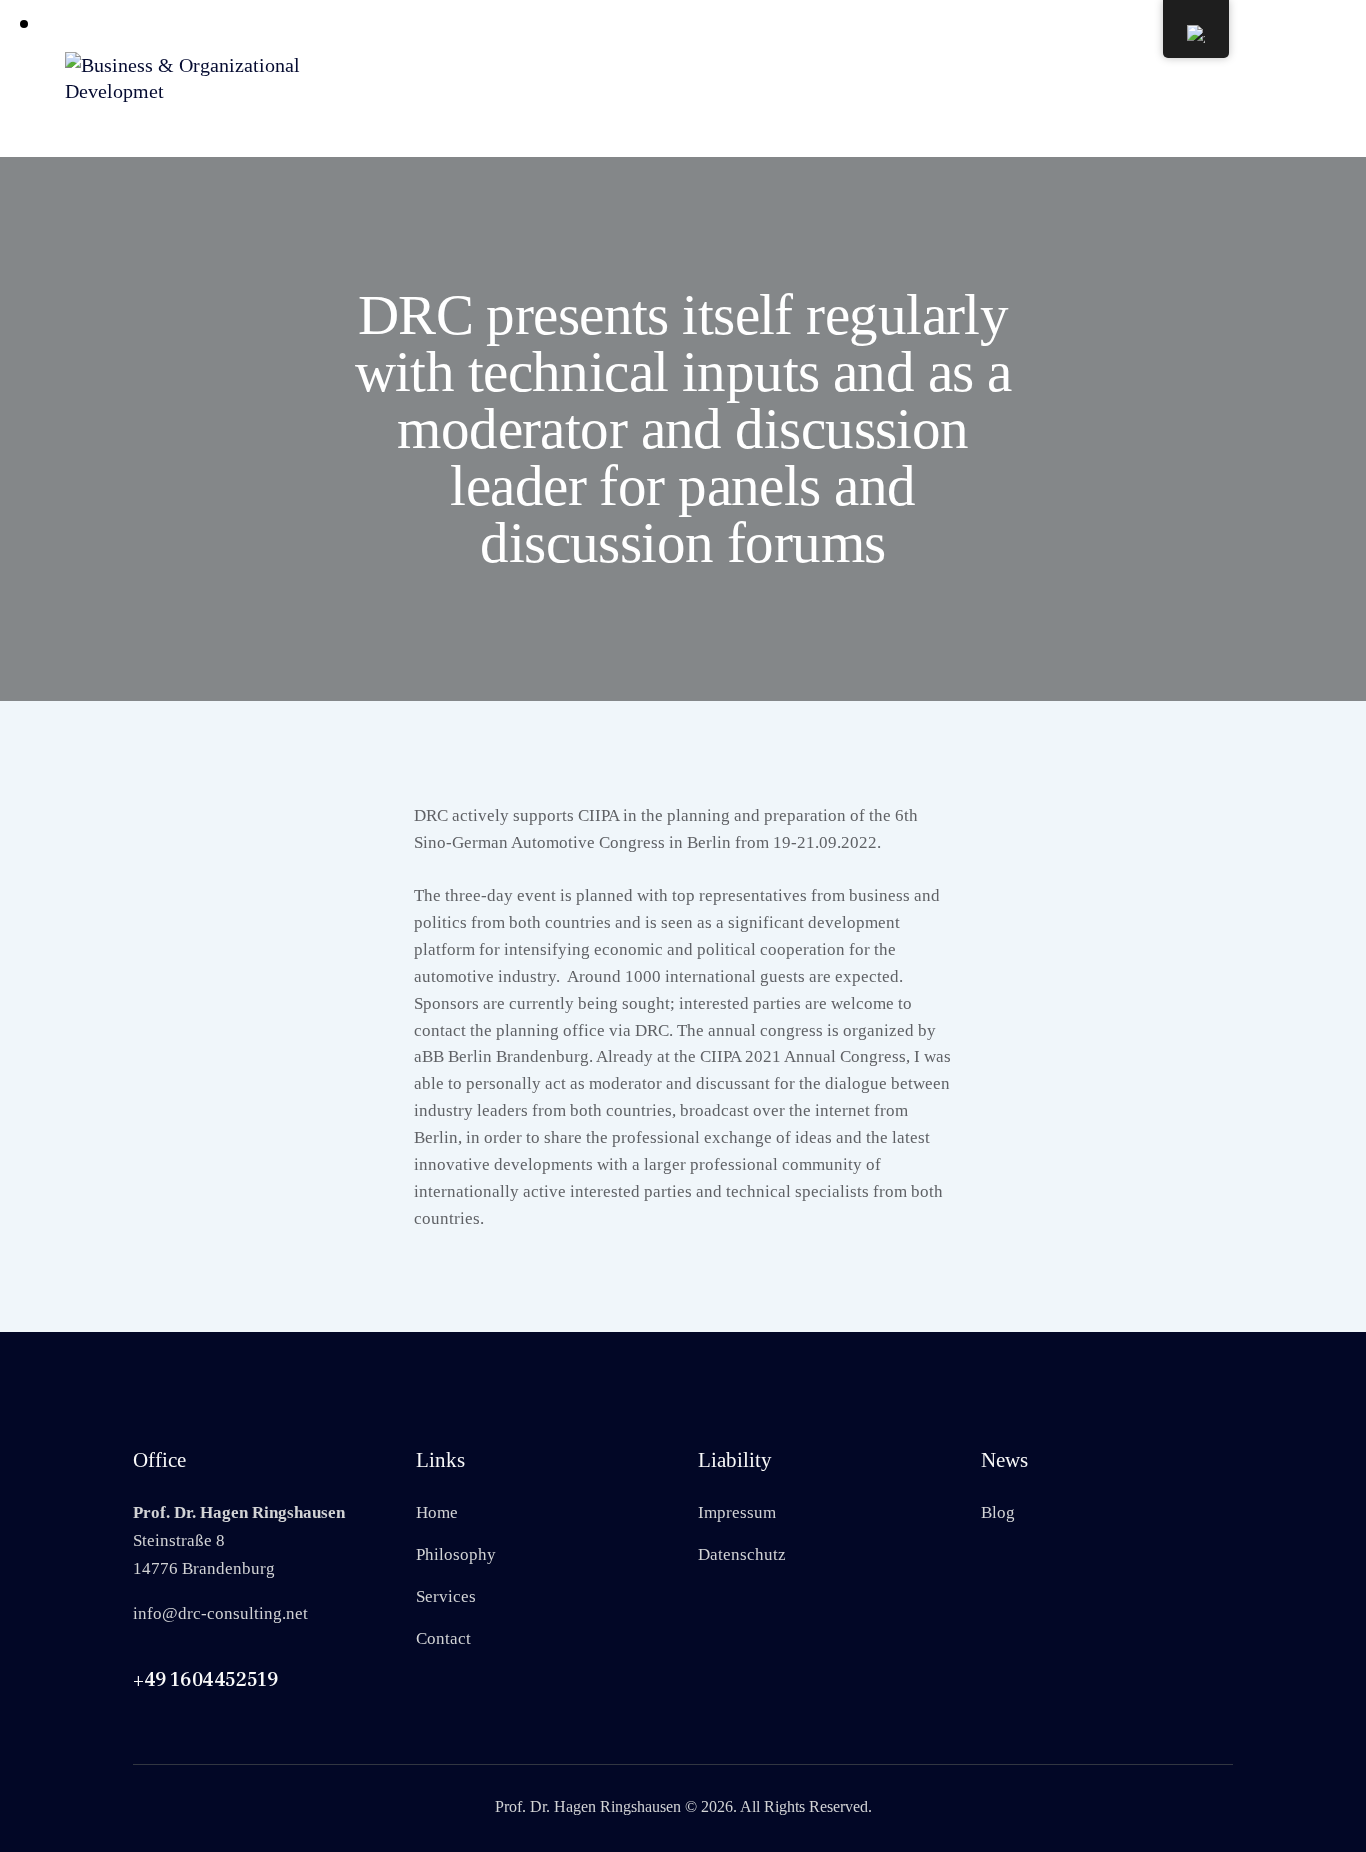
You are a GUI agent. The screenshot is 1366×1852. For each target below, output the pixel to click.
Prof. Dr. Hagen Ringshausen (588, 1806)
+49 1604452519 (205, 1680)
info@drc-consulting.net (220, 1613)
